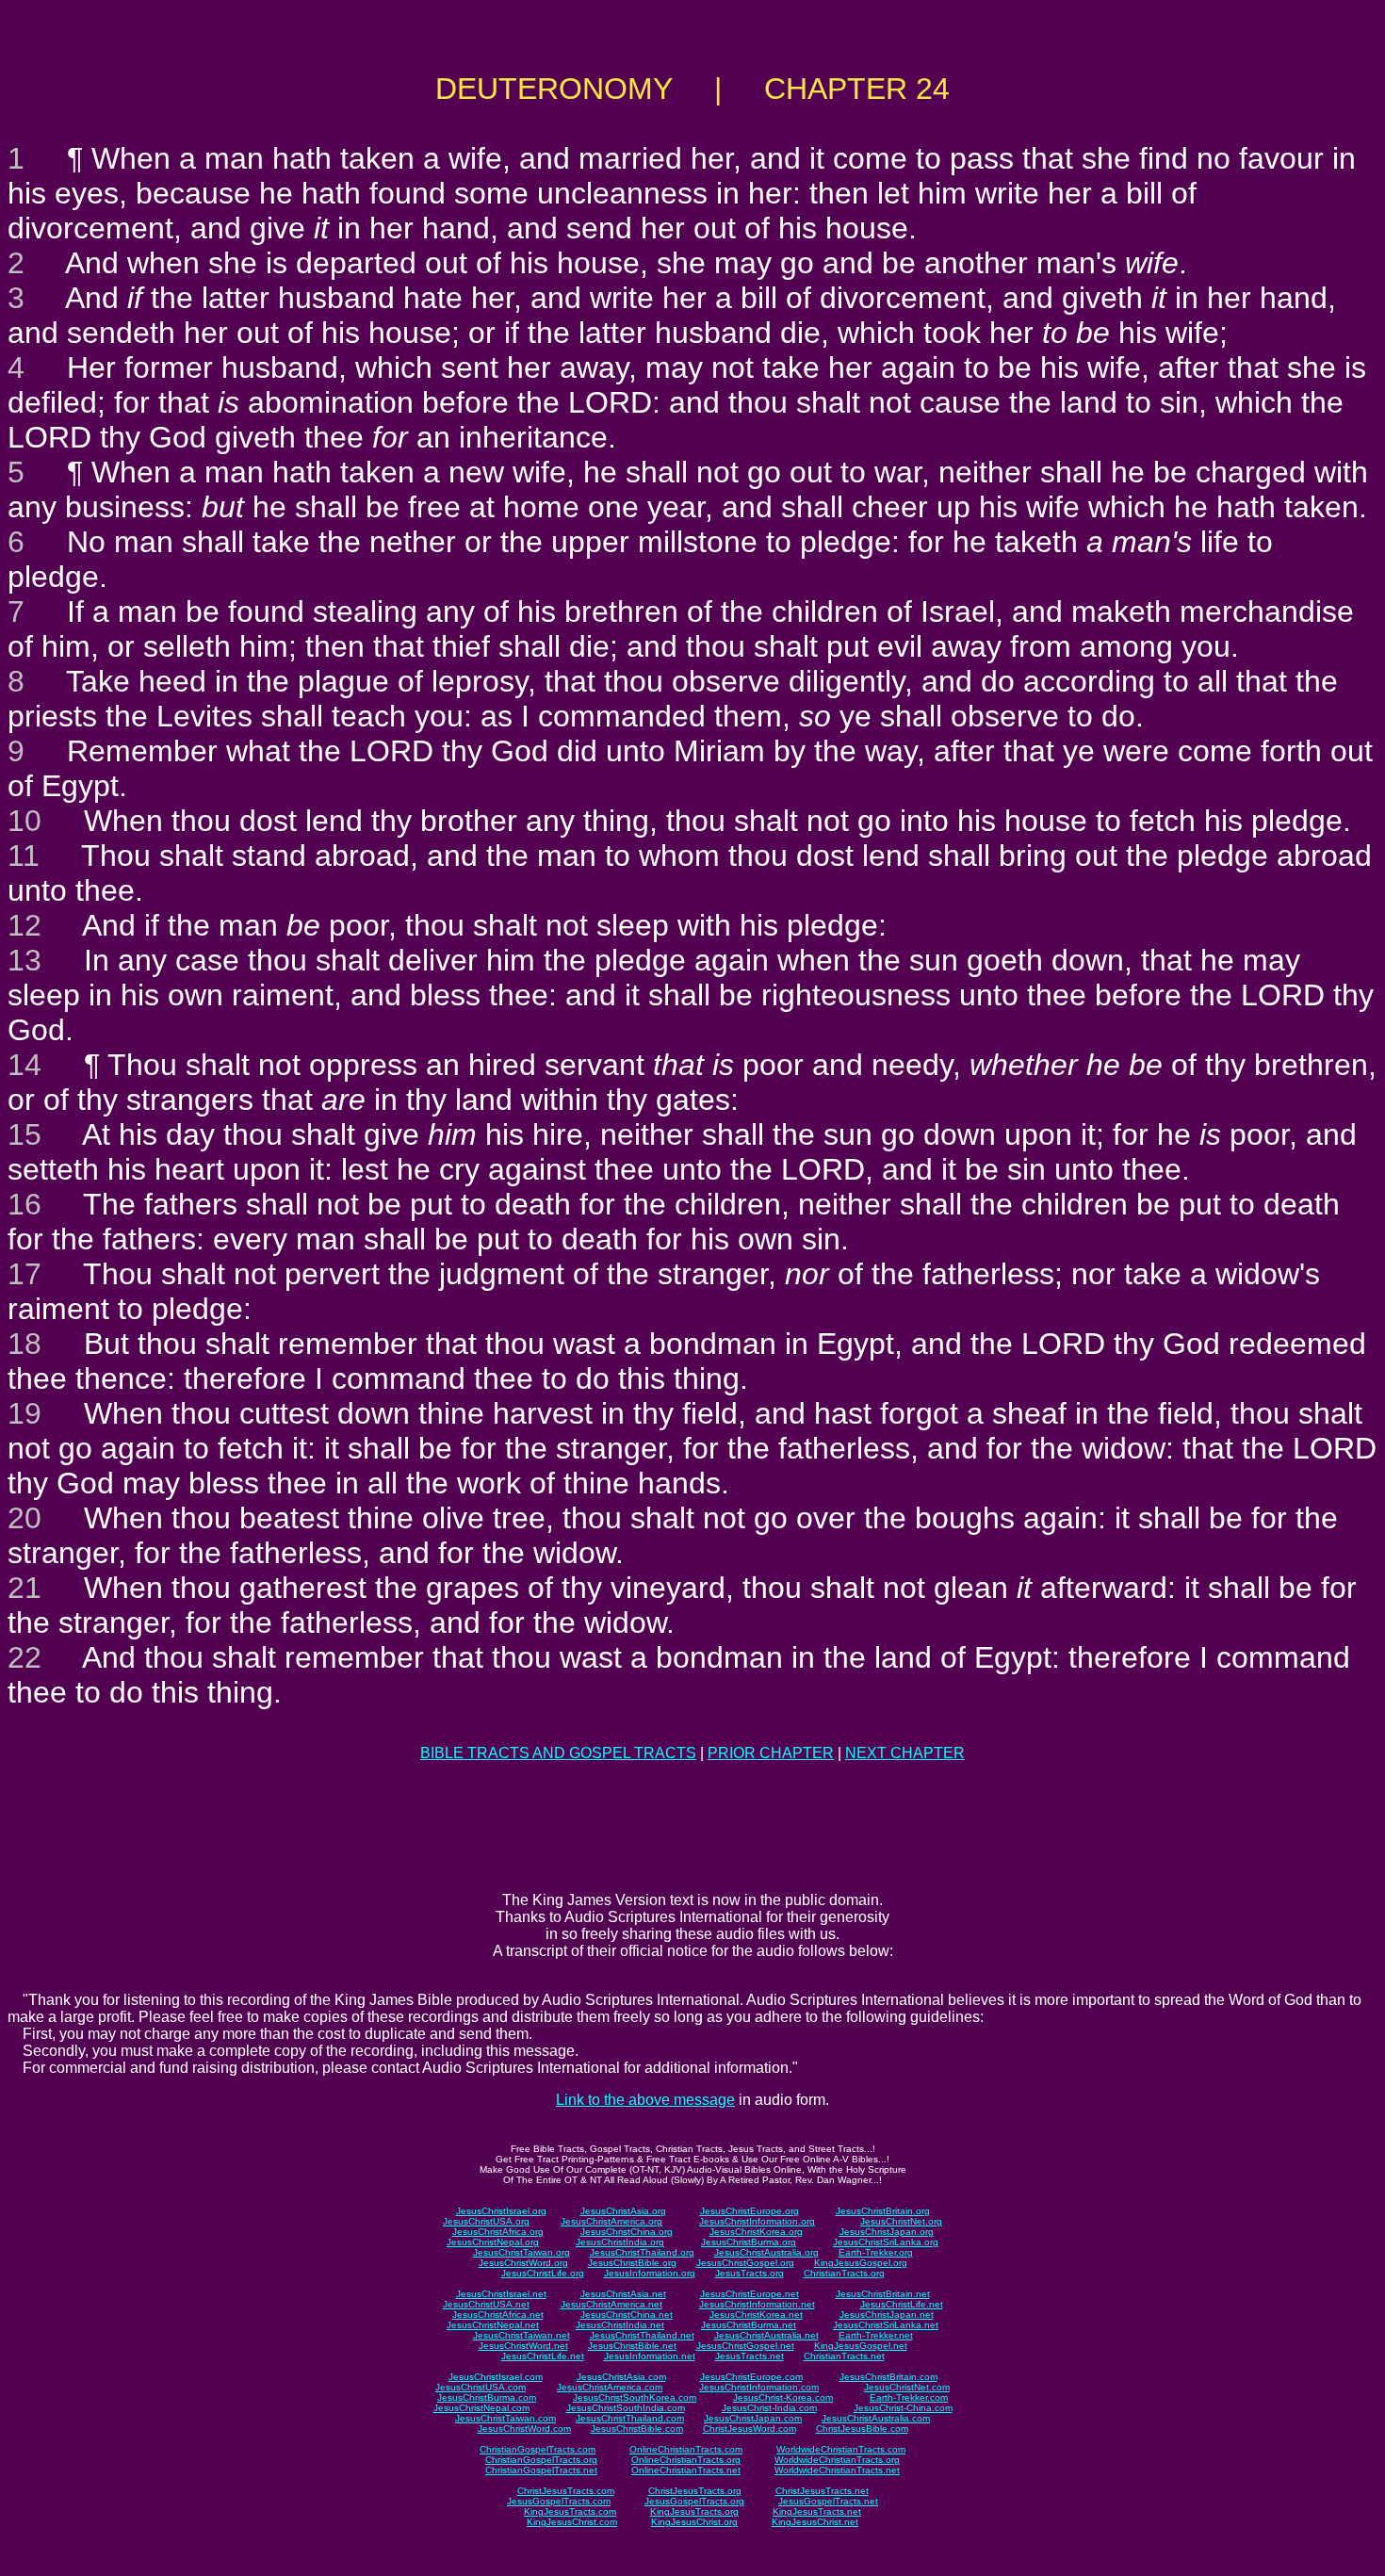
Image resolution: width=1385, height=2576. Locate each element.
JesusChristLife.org (543, 2273)
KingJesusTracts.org (694, 2511)
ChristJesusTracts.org (695, 2491)
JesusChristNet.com (907, 2387)
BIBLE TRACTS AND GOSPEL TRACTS (558, 1753)
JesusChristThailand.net (642, 2335)
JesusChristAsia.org (623, 2211)
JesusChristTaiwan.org (521, 2252)
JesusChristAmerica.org (611, 2221)
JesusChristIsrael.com (496, 2377)
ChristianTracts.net (844, 2356)
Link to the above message (645, 2100)
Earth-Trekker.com (909, 2397)
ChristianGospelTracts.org (541, 2460)
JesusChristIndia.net (620, 2325)
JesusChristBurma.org (749, 2242)
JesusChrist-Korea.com (783, 2397)
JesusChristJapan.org (887, 2232)
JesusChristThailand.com (630, 2418)
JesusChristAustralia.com (876, 2418)
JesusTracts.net (750, 2356)
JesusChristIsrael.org (501, 2211)
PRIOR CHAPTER (771, 1753)
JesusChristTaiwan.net (521, 2335)
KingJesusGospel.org (861, 2263)
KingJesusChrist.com (572, 2522)
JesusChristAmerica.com (610, 2387)
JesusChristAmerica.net (611, 2304)
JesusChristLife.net (902, 2304)
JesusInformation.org (650, 2273)
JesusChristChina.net (627, 2315)
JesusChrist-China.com (903, 2408)
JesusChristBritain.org (883, 2211)
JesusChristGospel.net (745, 2346)
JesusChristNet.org (901, 2221)
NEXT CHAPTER (905, 1753)
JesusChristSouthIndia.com (626, 2408)
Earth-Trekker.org (876, 2252)
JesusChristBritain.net (883, 2294)
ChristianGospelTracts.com (538, 2449)
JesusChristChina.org (627, 2232)
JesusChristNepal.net (493, 2325)
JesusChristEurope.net (750, 2294)
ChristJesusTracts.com (566, 2491)
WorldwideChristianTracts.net (837, 2470)
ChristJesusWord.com (750, 2429)
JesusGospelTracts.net (828, 2501)
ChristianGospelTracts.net (541, 2470)
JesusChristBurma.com (487, 2397)
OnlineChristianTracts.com (686, 2449)
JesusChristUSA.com (481, 2387)
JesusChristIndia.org (620, 2242)
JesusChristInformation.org (757, 2221)
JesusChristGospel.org (745, 2263)
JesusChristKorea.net (756, 2315)
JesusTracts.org (750, 2273)
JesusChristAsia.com (621, 2377)
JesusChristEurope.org (750, 2211)
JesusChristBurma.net (749, 2325)
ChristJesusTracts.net (822, 2491)
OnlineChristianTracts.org (686, 2460)
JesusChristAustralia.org (766, 2252)
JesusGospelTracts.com (559, 2501)
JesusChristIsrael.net (501, 2294)
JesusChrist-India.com (769, 2408)
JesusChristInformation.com (759, 2387)
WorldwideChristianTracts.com (841, 2449)
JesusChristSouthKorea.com (635, 2397)
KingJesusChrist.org (694, 2522)
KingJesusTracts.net (817, 2511)
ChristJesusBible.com (862, 2429)
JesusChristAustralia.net (766, 2335)
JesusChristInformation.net (757, 2304)
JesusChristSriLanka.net (886, 2325)
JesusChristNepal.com (481, 2408)
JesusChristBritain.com (888, 2377)
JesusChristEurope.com (751, 2377)
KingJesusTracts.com (570, 2511)
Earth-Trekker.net (876, 2335)
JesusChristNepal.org (493, 2242)
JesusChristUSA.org (486, 2221)
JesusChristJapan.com (753, 2418)
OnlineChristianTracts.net (686, 2470)
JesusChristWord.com (524, 2429)
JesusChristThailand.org (642, 2252)
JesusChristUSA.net (486, 2304)
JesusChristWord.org (523, 2263)
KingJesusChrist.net (815, 2522)
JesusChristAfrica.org (498, 2232)
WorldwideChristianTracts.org (837, 2460)
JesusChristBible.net (632, 2346)
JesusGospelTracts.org (694, 2501)
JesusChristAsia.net (623, 2294)
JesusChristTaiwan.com (505, 2418)
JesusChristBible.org (632, 2263)
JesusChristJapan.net (887, 2315)
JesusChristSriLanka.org (886, 2242)
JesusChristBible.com (637, 2429)
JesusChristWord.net (523, 2346)
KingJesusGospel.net (861, 2346)
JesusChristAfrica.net (498, 2315)
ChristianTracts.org (844, 2273)
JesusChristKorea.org (756, 2232)
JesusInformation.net (650, 2356)
